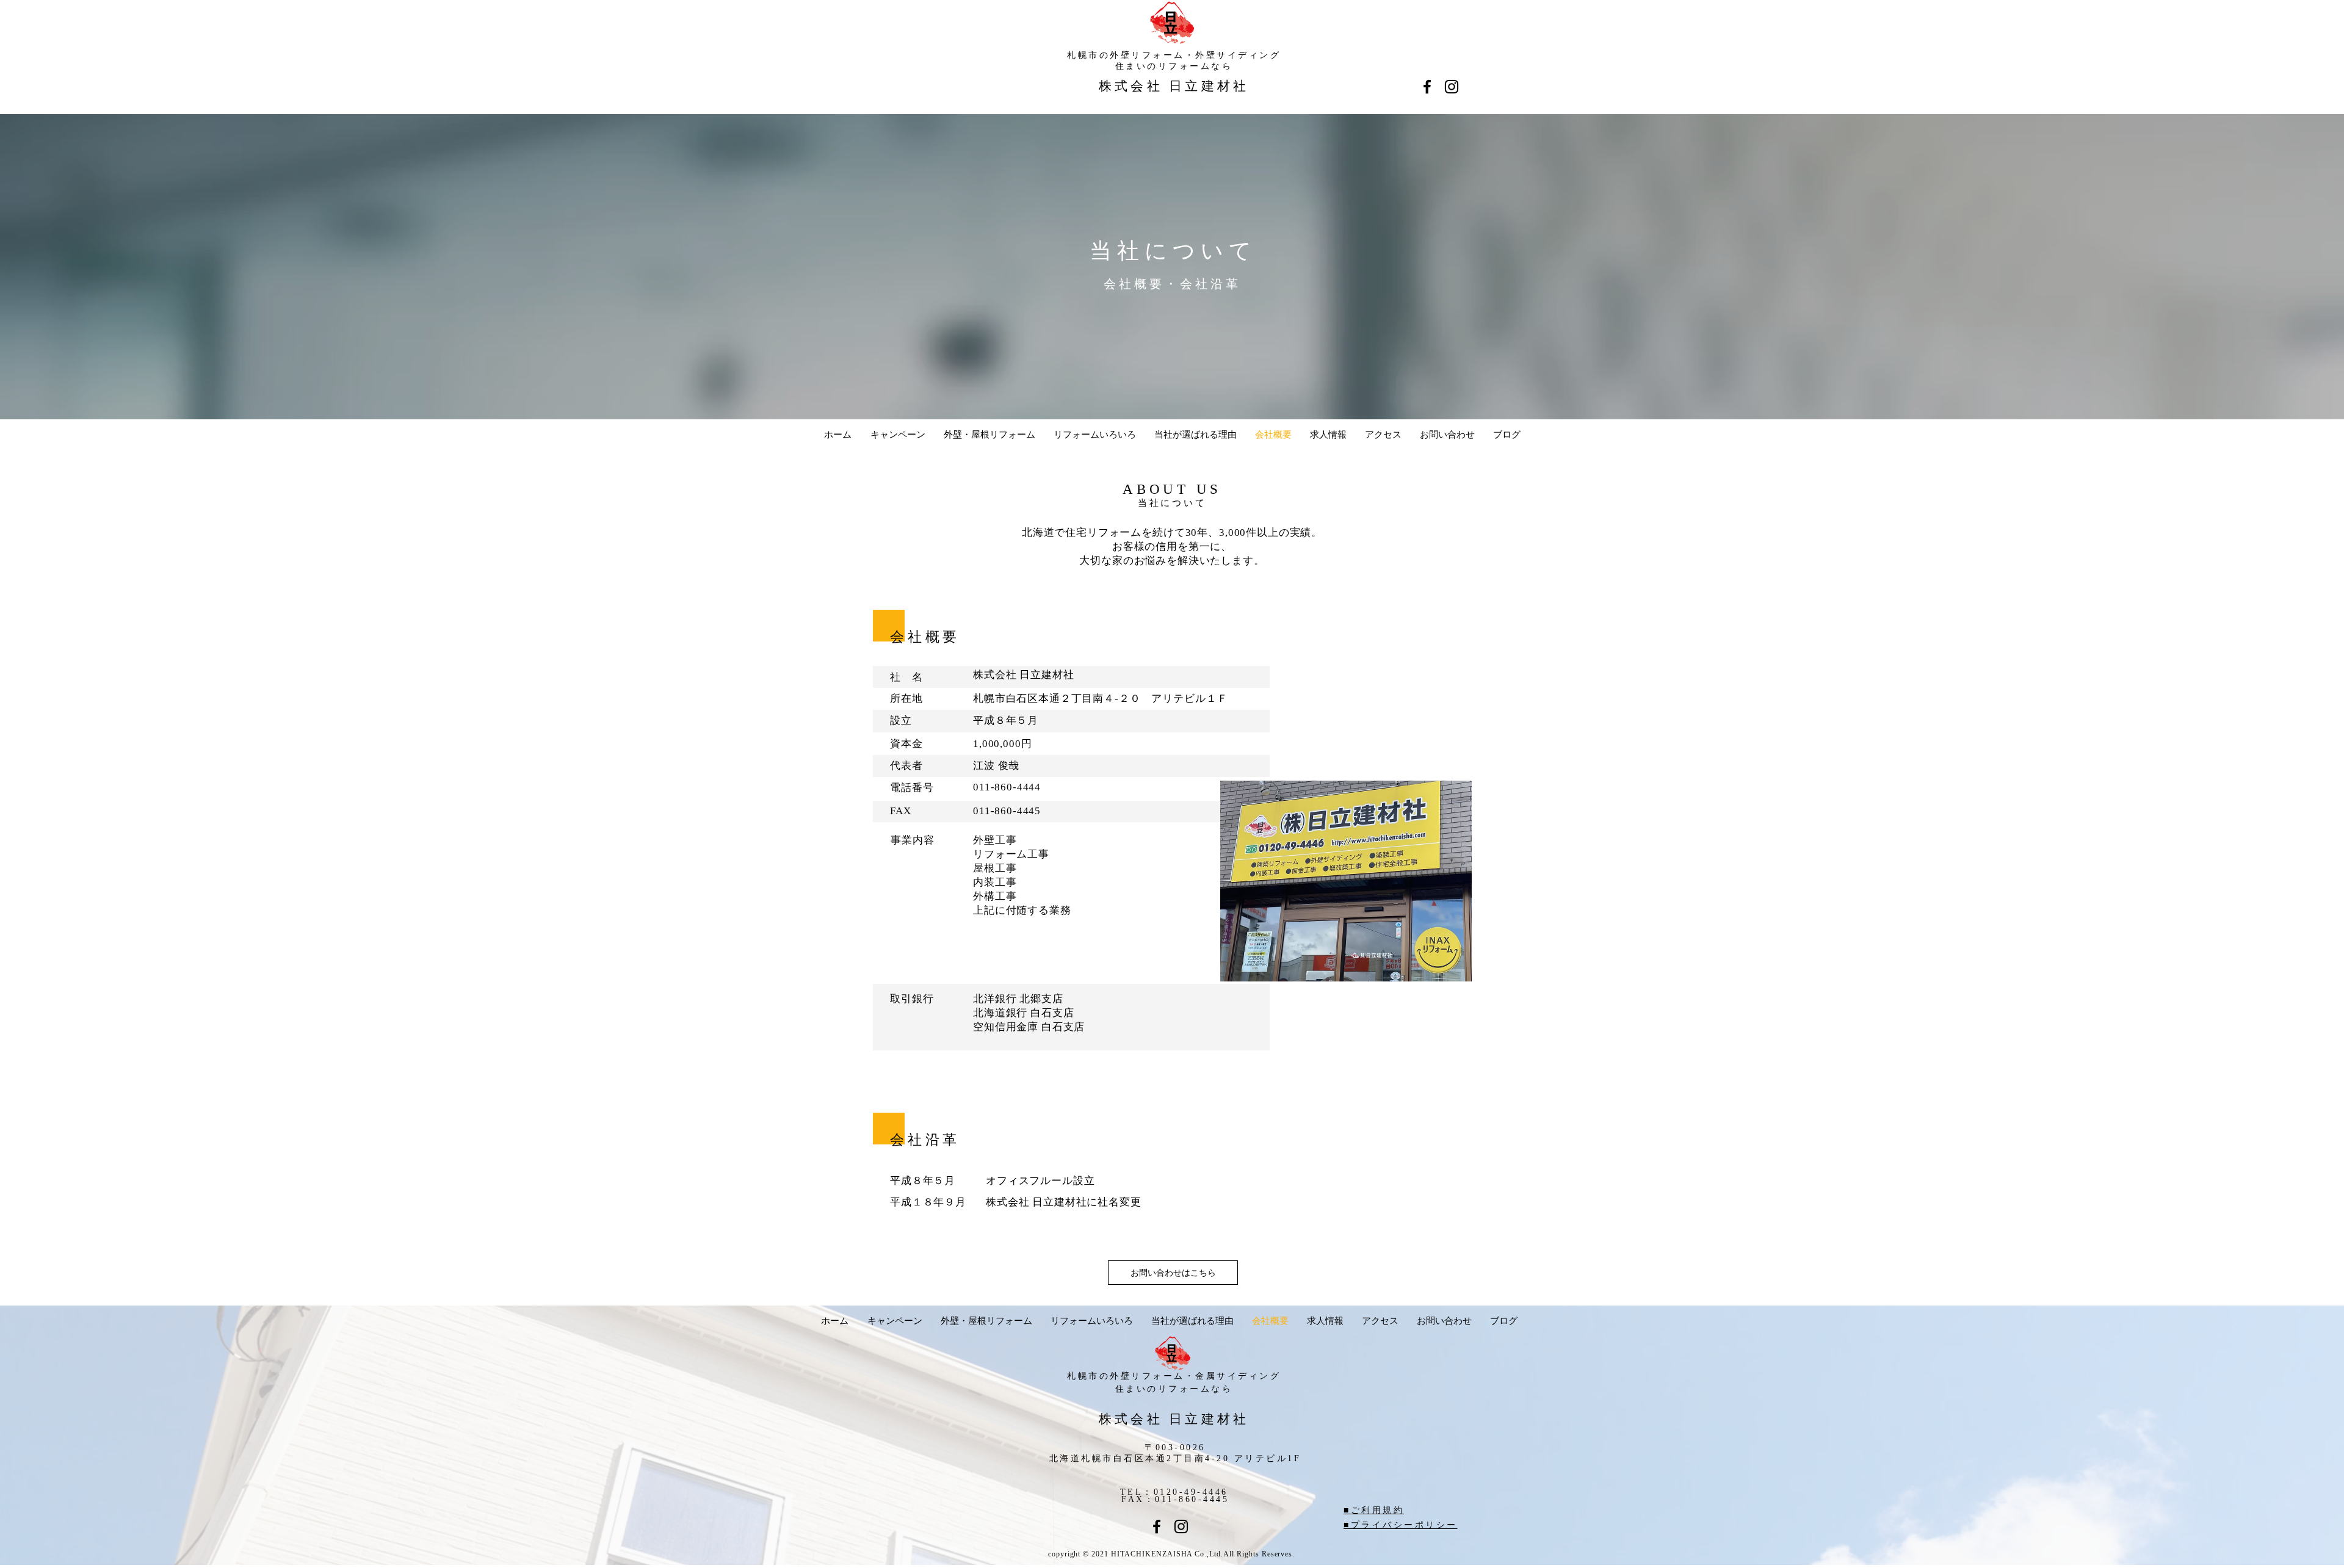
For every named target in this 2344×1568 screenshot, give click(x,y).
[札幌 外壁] (1427, 87)
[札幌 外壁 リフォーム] (1452, 87)
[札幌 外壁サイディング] (1157, 1526)
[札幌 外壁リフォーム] (1181, 1526)
